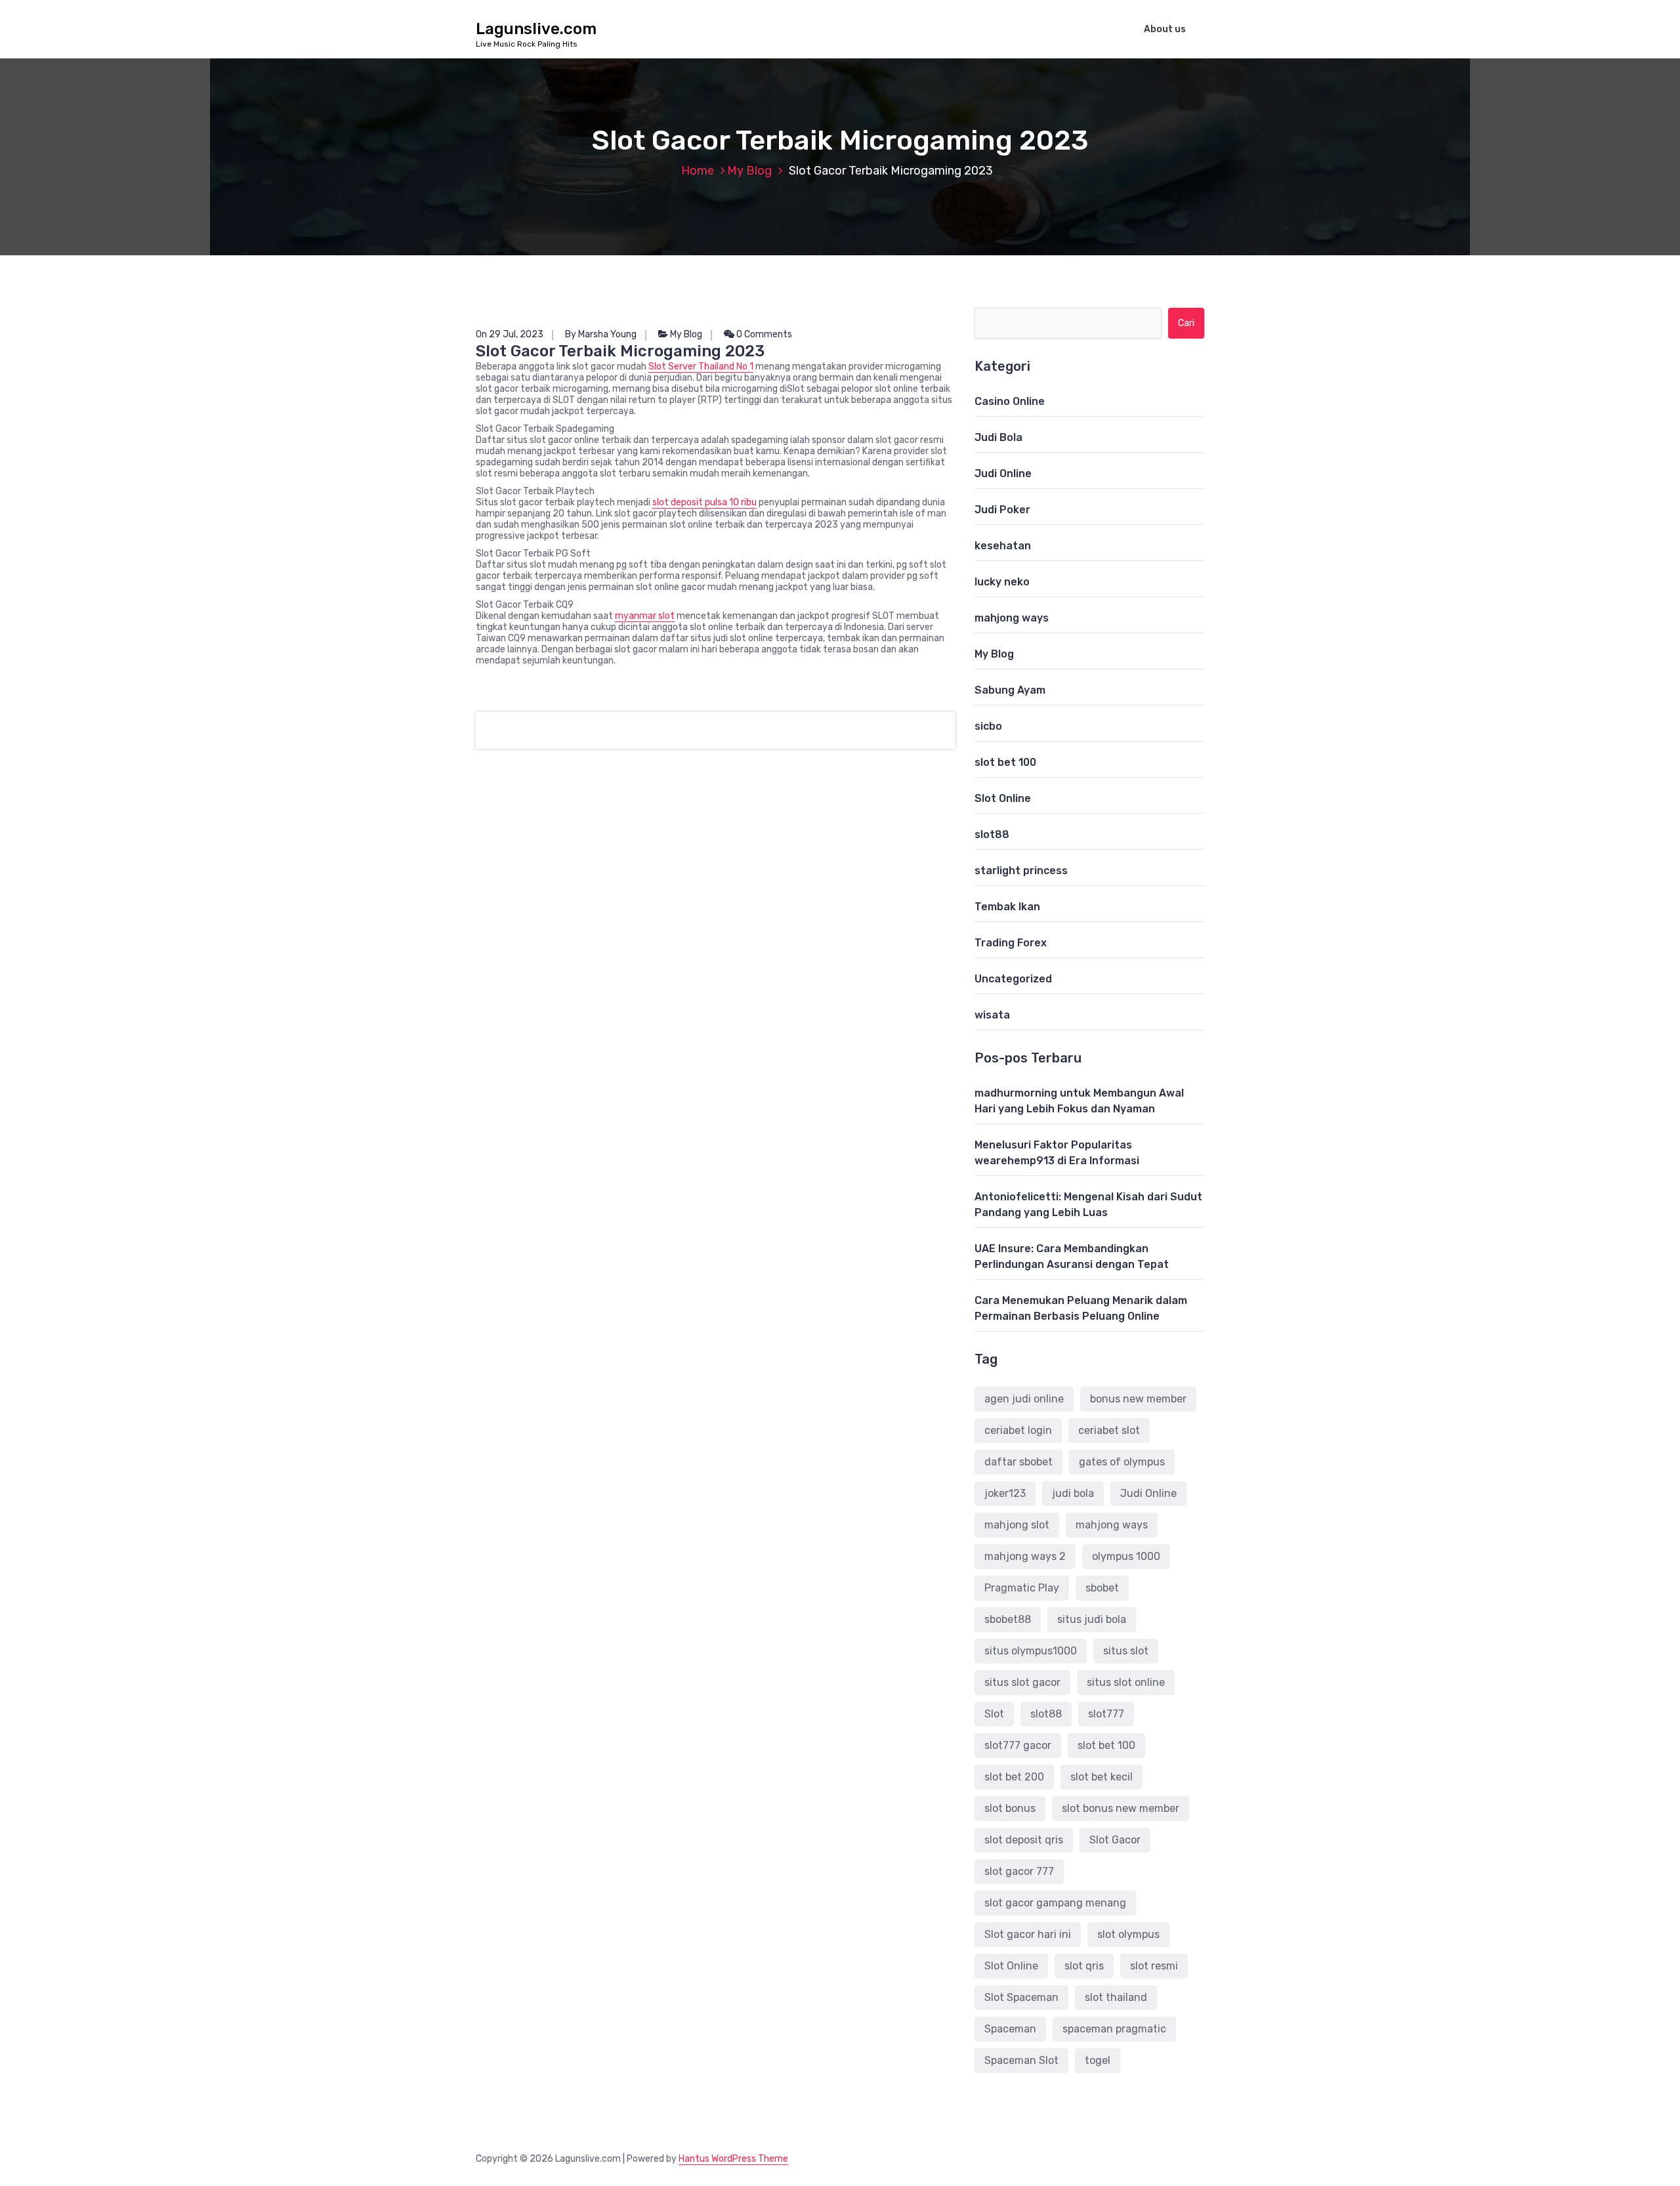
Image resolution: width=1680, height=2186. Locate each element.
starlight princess (1021, 871)
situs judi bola (1092, 1619)
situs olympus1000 (1031, 1651)
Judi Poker (1002, 510)
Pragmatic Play (1022, 1588)
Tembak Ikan (1007, 907)
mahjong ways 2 (1025, 1556)
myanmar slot (645, 616)
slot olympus (1128, 1934)
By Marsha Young (601, 334)
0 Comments (763, 334)
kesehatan (1003, 546)
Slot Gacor (1115, 1840)
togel (1098, 2060)
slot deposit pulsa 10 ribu (704, 502)
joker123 (1005, 1493)
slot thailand (1116, 1997)
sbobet (1102, 1588)
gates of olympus (1122, 1462)
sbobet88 (1008, 1619)
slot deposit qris (1024, 1840)
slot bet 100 (1005, 762)
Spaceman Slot (1021, 2060)
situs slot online (1126, 1682)
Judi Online (1003, 473)
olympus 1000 (1126, 1556)
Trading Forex (1011, 943)
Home (698, 171)
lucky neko (1002, 582)
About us (1165, 29)
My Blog (749, 171)
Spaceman (1010, 2029)
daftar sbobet (1018, 1462)
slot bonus (1010, 1808)
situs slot (1126, 1651)
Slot (994, 1714)
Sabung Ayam (1010, 690)
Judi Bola (998, 437)
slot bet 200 (1014, 1777)
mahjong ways (1012, 618)
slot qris (1084, 1966)
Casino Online (1010, 401)
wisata (992, 1015)
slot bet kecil (1102, 1777)
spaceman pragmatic (1114, 2029)
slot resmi (1154, 1966)
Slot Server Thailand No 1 (701, 367)
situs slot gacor (1022, 1682)
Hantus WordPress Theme (733, 2159)
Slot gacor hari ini (1028, 1934)
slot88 (992, 834)
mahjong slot (1017, 1525)
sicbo (988, 726)
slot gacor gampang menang (1055, 1903)
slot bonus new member (1121, 1808)
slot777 (1106, 1714)
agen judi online (1024, 1399)
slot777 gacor (1018, 1745)
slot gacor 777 (1019, 1871)
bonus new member (1138, 1399)
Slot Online (1003, 798)
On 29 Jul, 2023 (510, 334)
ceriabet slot (1109, 1430)
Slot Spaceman (1021, 1997)
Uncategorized (1013, 979)
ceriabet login (1018, 1430)
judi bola (1073, 1493)
